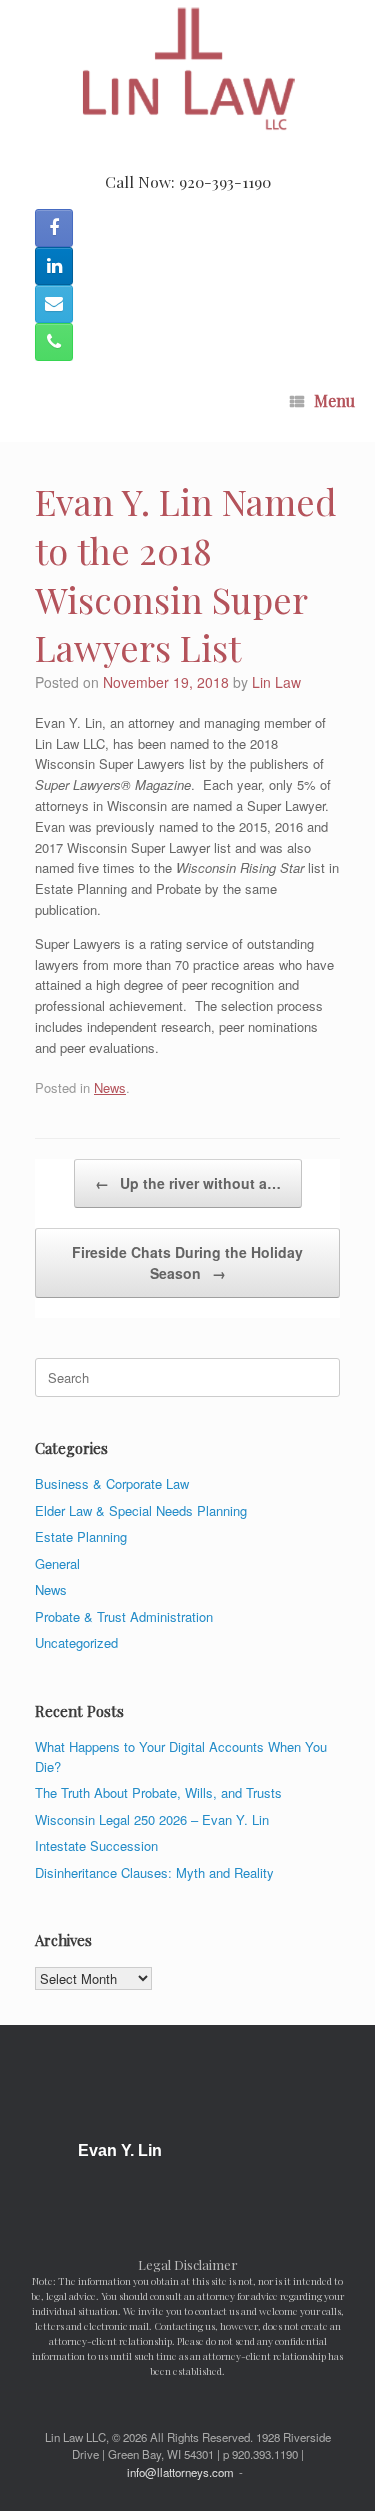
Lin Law (276, 682)
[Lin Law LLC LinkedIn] (54, 266)
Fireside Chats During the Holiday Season (187, 1262)
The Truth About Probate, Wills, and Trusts (158, 1792)
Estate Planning (81, 1536)
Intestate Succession (96, 1845)
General (57, 1563)
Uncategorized (76, 1642)
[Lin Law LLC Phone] (54, 342)
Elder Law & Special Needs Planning (141, 1510)
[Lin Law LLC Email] (54, 304)
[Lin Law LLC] (187, 70)
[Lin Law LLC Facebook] (54, 228)
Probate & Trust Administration (124, 1616)
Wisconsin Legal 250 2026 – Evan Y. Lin (152, 1819)
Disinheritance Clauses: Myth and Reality (154, 1872)
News (110, 1087)
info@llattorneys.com (180, 2472)
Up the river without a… (188, 1183)
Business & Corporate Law (112, 1483)
